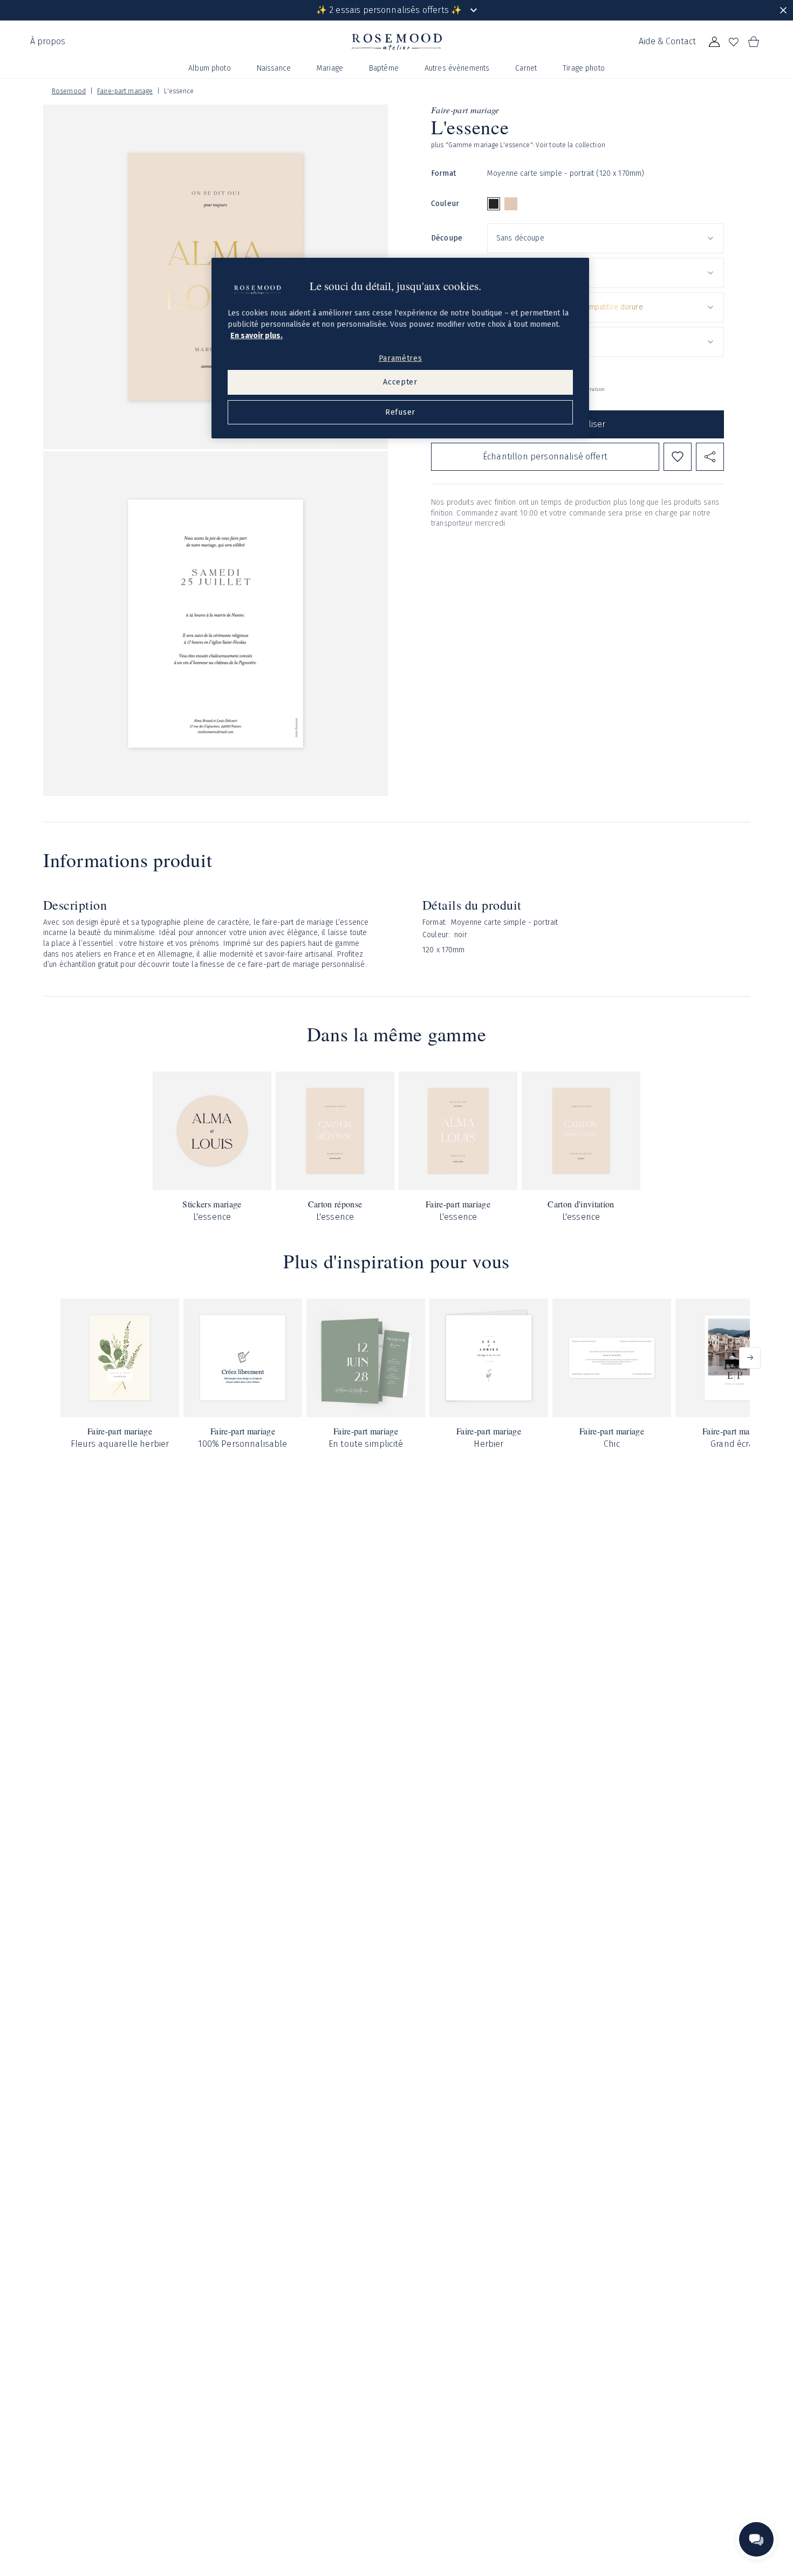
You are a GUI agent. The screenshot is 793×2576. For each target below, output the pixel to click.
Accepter (400, 382)
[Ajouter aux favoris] (678, 457)
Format (443, 173)
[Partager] (710, 457)
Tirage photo (584, 68)
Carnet (526, 68)
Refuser (400, 412)
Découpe (447, 238)
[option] (494, 204)
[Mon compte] (714, 42)
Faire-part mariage (125, 91)
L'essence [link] (179, 91)
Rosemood (69, 91)
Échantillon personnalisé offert (545, 456)
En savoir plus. (257, 336)
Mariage (330, 68)
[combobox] (606, 238)
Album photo (210, 68)
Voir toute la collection (570, 145)
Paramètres (401, 358)
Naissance (274, 68)
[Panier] (753, 42)
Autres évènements (457, 68)
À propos (48, 41)
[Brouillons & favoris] (734, 42)
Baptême (384, 68)
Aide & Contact (667, 41)
